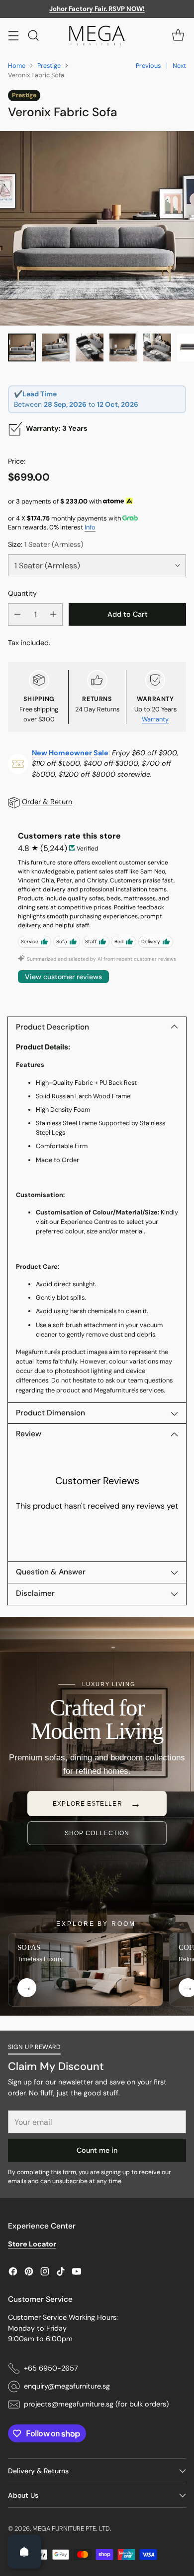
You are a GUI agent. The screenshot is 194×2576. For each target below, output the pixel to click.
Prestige (49, 66)
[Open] (24, 2552)
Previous (148, 66)
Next (179, 66)
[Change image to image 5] (157, 347)
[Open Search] (33, 35)
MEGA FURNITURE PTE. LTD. (72, 2528)
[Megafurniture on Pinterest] (29, 2273)
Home (17, 66)
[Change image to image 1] (22, 347)
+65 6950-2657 (51, 2368)
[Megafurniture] (97, 35)
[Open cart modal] (178, 35)
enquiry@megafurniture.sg (67, 2386)
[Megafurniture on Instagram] (45, 2273)
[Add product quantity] (53, 614)
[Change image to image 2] (56, 347)
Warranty (155, 719)
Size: (46, 544)
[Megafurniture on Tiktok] (61, 2273)
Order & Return (47, 802)
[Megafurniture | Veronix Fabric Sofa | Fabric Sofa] (97, 228)
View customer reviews (63, 977)
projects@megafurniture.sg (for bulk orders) (96, 2404)
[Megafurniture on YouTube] (77, 2273)
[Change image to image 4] (123, 347)
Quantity (22, 593)
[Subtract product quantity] (17, 614)
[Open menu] (13, 35)
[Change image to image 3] (90, 347)
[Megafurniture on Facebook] (13, 2273)
